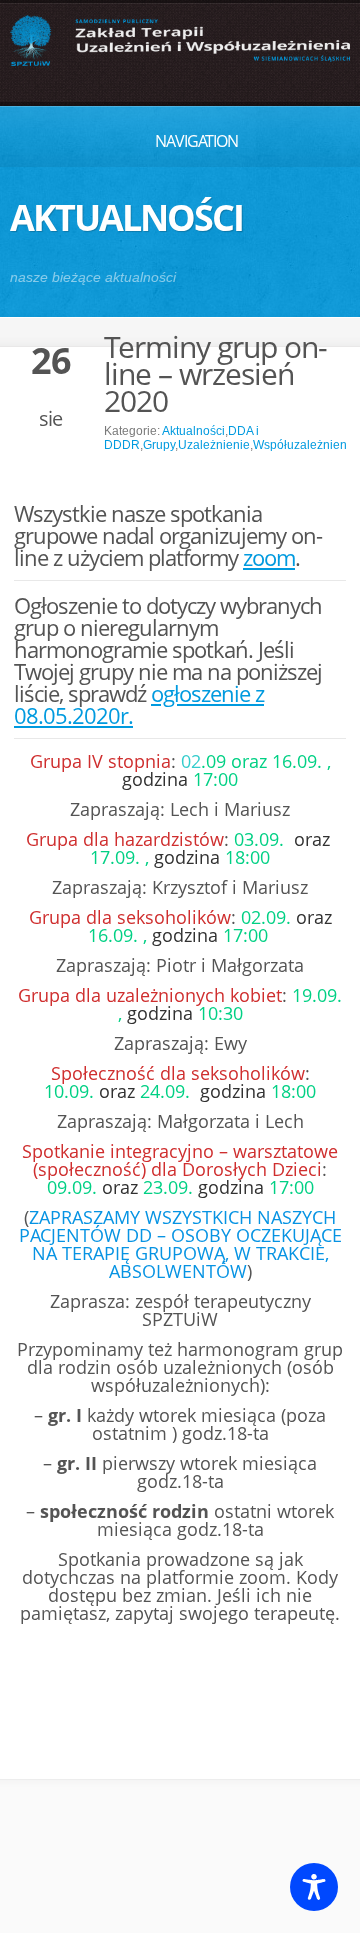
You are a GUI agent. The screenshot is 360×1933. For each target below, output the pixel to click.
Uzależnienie (214, 445)
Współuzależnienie (305, 445)
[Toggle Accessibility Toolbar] (314, 1887)
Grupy (159, 445)
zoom (269, 557)
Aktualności (193, 431)
